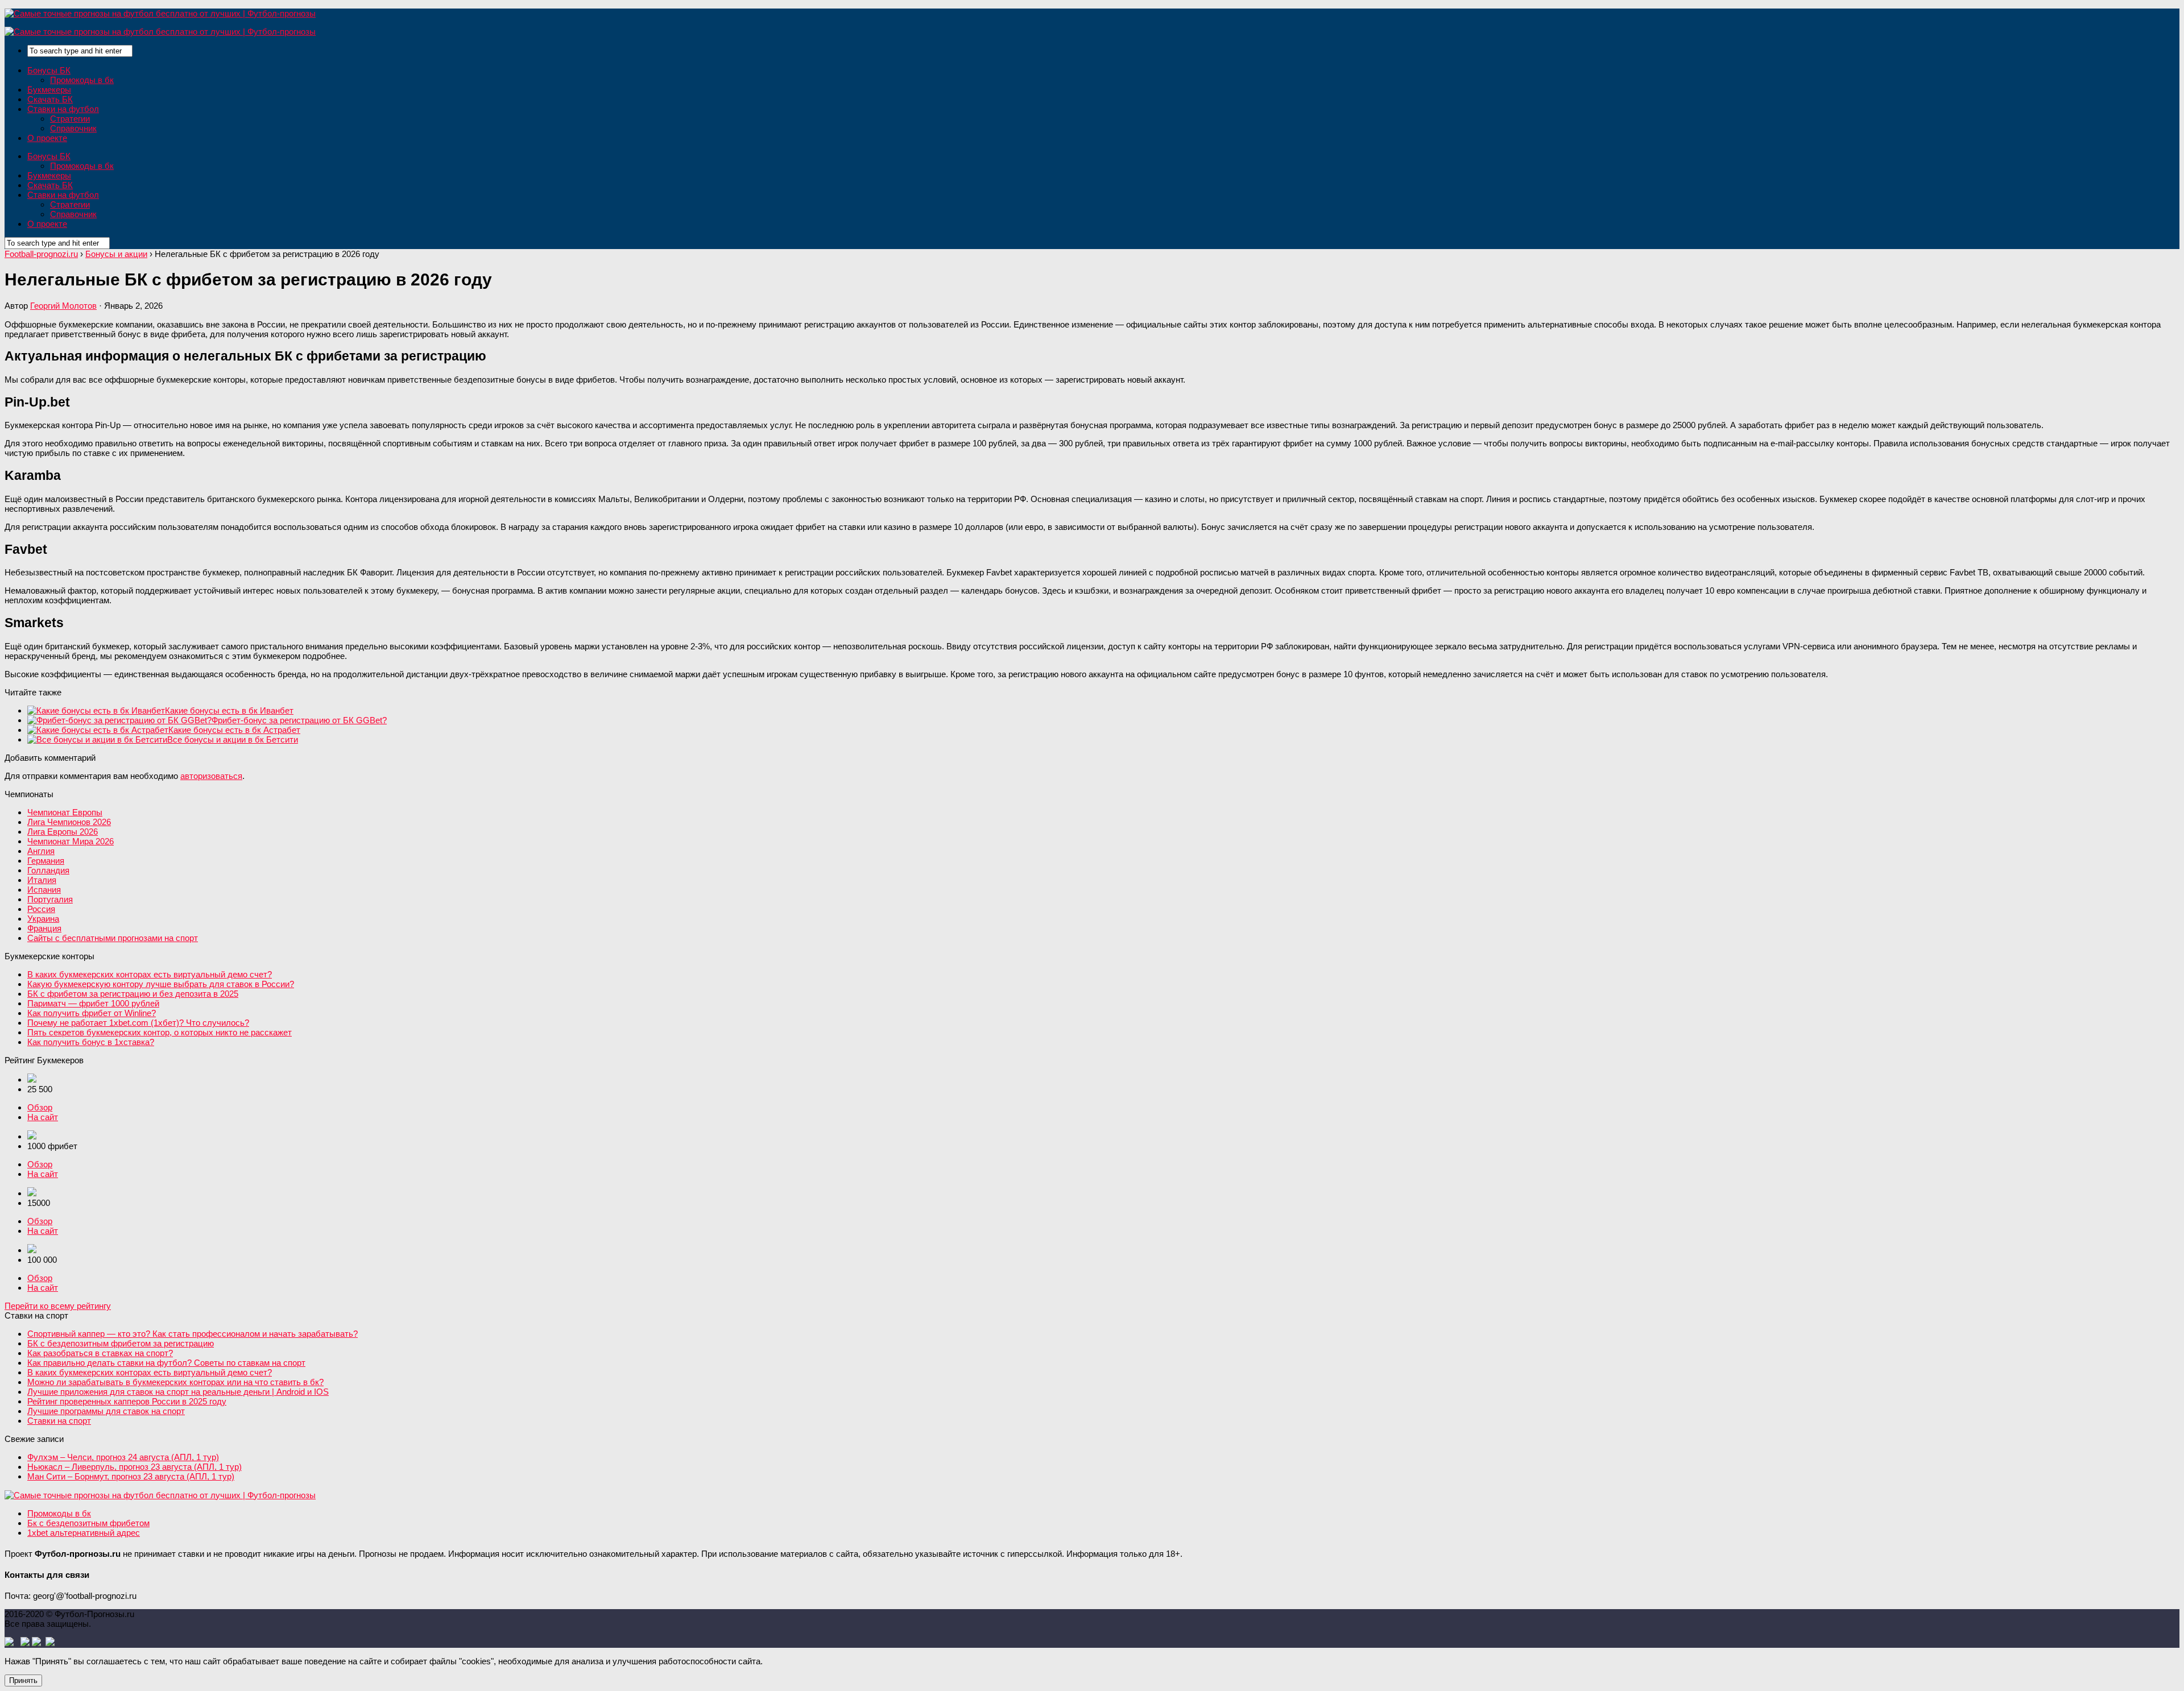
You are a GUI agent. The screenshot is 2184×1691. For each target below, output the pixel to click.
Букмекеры (49, 90)
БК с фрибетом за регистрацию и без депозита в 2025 (133, 994)
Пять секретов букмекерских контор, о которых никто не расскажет (160, 1032)
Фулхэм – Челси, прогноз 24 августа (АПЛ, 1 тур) (123, 1457)
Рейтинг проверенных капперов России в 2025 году (127, 1401)
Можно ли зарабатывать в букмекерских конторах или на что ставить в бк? (175, 1382)
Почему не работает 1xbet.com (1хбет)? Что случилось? (138, 1023)
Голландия (48, 870)
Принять (23, 1680)
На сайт (43, 1117)
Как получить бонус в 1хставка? (91, 1042)
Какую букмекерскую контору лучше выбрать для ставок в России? (161, 984)
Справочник (73, 128)
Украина (43, 919)
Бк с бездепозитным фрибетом (88, 1523)
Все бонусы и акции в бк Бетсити (233, 739)
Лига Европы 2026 (63, 832)
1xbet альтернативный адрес (84, 1533)
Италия (42, 880)
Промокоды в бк (82, 80)
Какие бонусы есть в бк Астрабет (234, 730)
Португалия (50, 899)
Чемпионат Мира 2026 (71, 841)
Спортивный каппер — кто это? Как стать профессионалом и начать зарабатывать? (193, 1334)
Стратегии (70, 119)
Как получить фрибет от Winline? (92, 1013)
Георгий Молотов (63, 306)
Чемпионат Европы (65, 812)
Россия (41, 909)
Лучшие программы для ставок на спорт (106, 1411)
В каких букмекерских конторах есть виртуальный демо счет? (150, 974)
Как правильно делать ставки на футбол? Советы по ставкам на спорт (166, 1363)
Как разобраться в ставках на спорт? (100, 1353)
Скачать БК (50, 99)
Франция (44, 928)
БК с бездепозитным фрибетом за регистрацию (121, 1343)
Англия (41, 851)
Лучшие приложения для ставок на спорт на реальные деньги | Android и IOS (178, 1392)
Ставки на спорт (59, 1421)
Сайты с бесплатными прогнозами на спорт (113, 938)
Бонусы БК (49, 70)
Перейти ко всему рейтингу (58, 1306)
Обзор (40, 1107)
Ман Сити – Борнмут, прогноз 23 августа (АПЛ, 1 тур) (131, 1476)
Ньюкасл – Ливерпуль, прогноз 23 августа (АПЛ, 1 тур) (135, 1467)
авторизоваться (211, 776)
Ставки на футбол (63, 109)
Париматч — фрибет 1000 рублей (93, 1003)
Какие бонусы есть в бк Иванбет (229, 710)
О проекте (47, 138)
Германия (46, 861)
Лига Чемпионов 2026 (69, 822)
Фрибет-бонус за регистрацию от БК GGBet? (299, 720)
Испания (44, 890)
